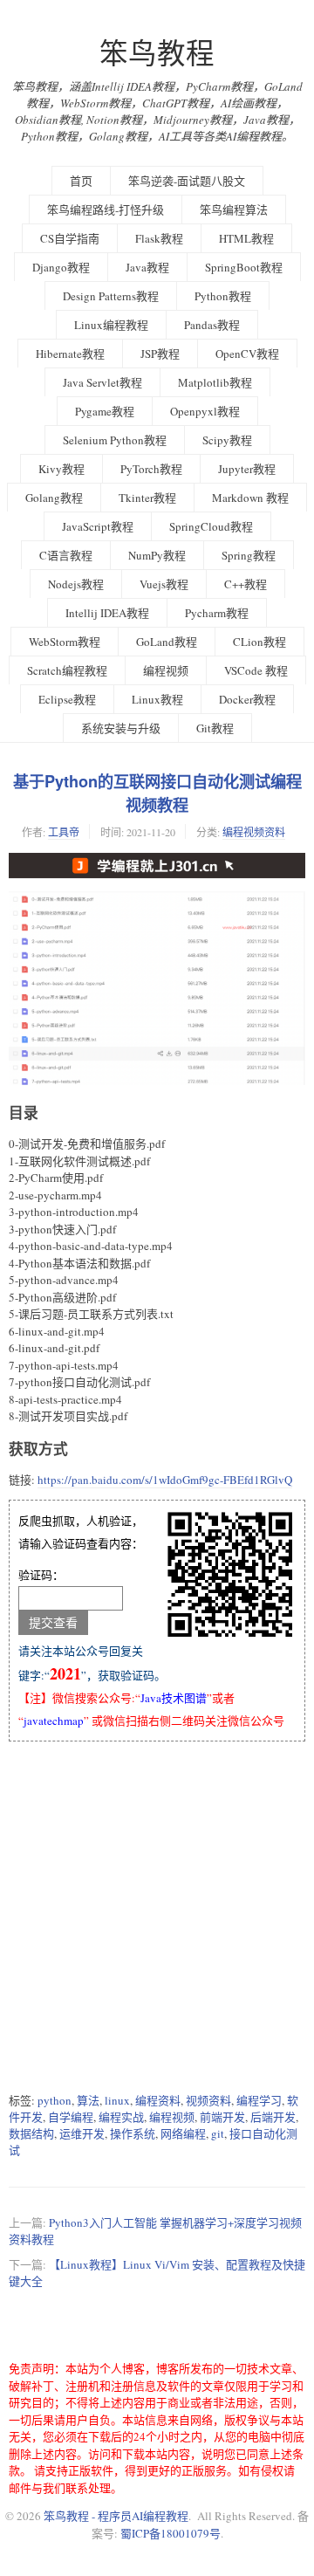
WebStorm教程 (65, 642)
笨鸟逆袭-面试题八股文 (187, 181)
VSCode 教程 (256, 670)
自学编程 (71, 2117)
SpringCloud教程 (211, 526)
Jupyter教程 (247, 469)
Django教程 (61, 267)
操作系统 (133, 2133)
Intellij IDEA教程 (107, 613)
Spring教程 (249, 555)
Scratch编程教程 (67, 670)
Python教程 (223, 296)
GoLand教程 (167, 642)
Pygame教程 (105, 411)
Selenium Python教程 (115, 440)
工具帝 (64, 832)
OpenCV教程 (247, 354)
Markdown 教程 (250, 498)
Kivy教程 (61, 469)
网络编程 (183, 2133)
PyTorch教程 (151, 469)
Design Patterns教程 (111, 296)
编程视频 (166, 670)
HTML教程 (246, 238)
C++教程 (246, 584)
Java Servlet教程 (102, 382)
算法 (88, 2100)
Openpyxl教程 (205, 411)
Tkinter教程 (147, 498)
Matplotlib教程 (215, 382)
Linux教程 (157, 699)
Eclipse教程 (67, 699)
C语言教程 (66, 555)
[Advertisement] (157, 1917)
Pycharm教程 (217, 613)
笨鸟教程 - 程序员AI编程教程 (116, 2516)
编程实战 (121, 2117)
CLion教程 (259, 642)
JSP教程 (160, 354)
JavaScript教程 (98, 526)
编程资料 (158, 2100)
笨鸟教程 (157, 53)
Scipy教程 (227, 440)
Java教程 (147, 267)
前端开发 (222, 2117)
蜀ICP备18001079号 (171, 2533)
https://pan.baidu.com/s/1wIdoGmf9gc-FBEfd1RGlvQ (165, 1480)
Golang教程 (54, 498)
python (55, 2100)
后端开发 (273, 2117)
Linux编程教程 (111, 325)
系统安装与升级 (121, 728)
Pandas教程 (212, 325)
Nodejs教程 (76, 584)
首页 (81, 181)
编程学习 (259, 2100)
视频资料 (208, 2100)
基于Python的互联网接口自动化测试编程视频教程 (157, 793)
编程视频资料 (254, 832)
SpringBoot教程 (244, 267)
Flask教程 (159, 238)
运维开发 (82, 2133)
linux (117, 2100)
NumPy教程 (157, 555)
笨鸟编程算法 (234, 210)
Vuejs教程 (164, 584)
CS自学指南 (70, 238)
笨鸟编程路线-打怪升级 (106, 210)
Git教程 (215, 728)
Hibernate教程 (70, 354)
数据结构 (31, 2133)
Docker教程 (247, 699)
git (218, 2133)
